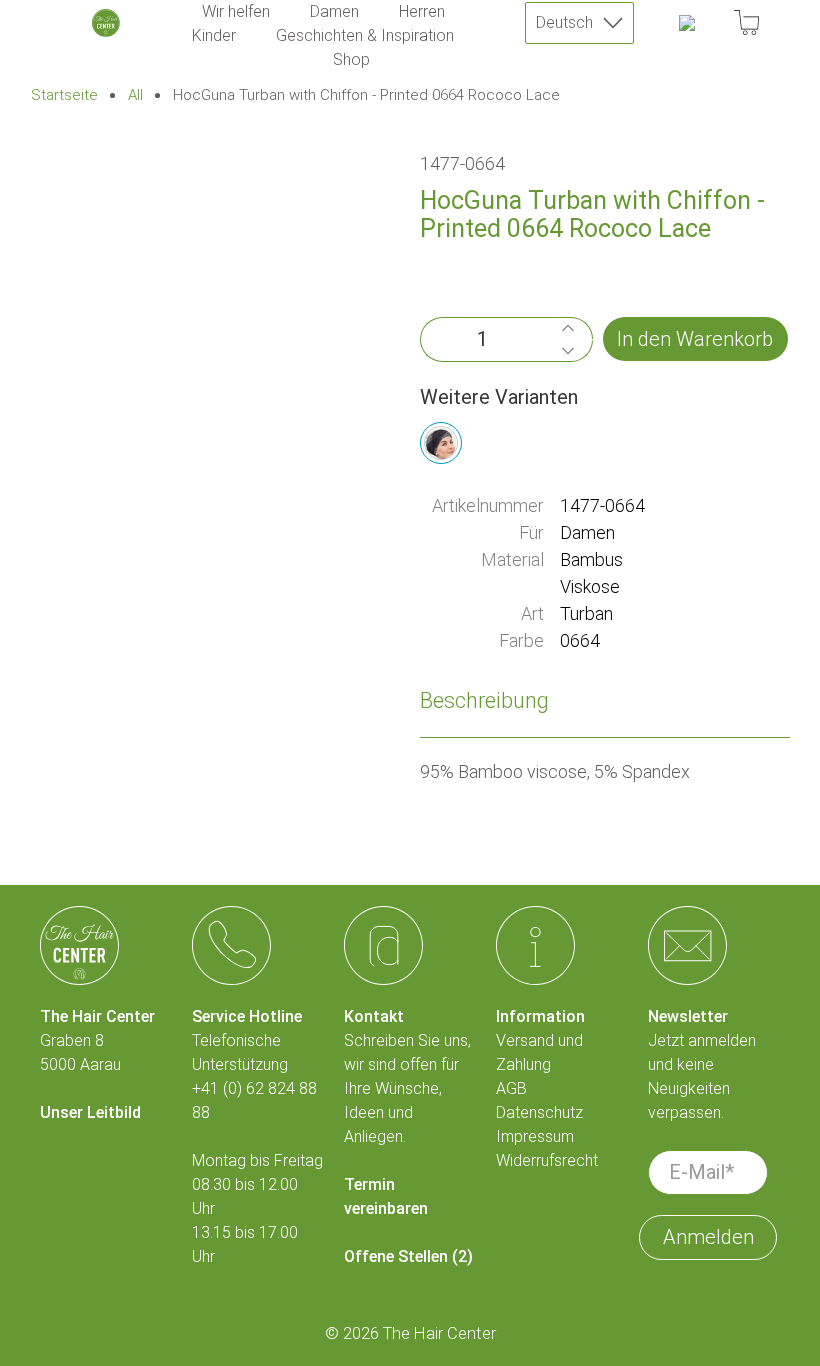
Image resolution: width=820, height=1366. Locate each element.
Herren (422, 11)
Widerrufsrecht (547, 1160)
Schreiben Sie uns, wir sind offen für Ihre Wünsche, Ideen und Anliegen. (407, 1088)
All (135, 95)
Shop (351, 59)
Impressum (535, 1136)
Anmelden (708, 1237)
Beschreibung (484, 700)
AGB (511, 1088)
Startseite (64, 95)
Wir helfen (236, 11)
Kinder (214, 35)
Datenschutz (539, 1112)
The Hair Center (439, 1333)
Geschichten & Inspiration (365, 35)
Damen (334, 11)
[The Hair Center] (106, 23)
